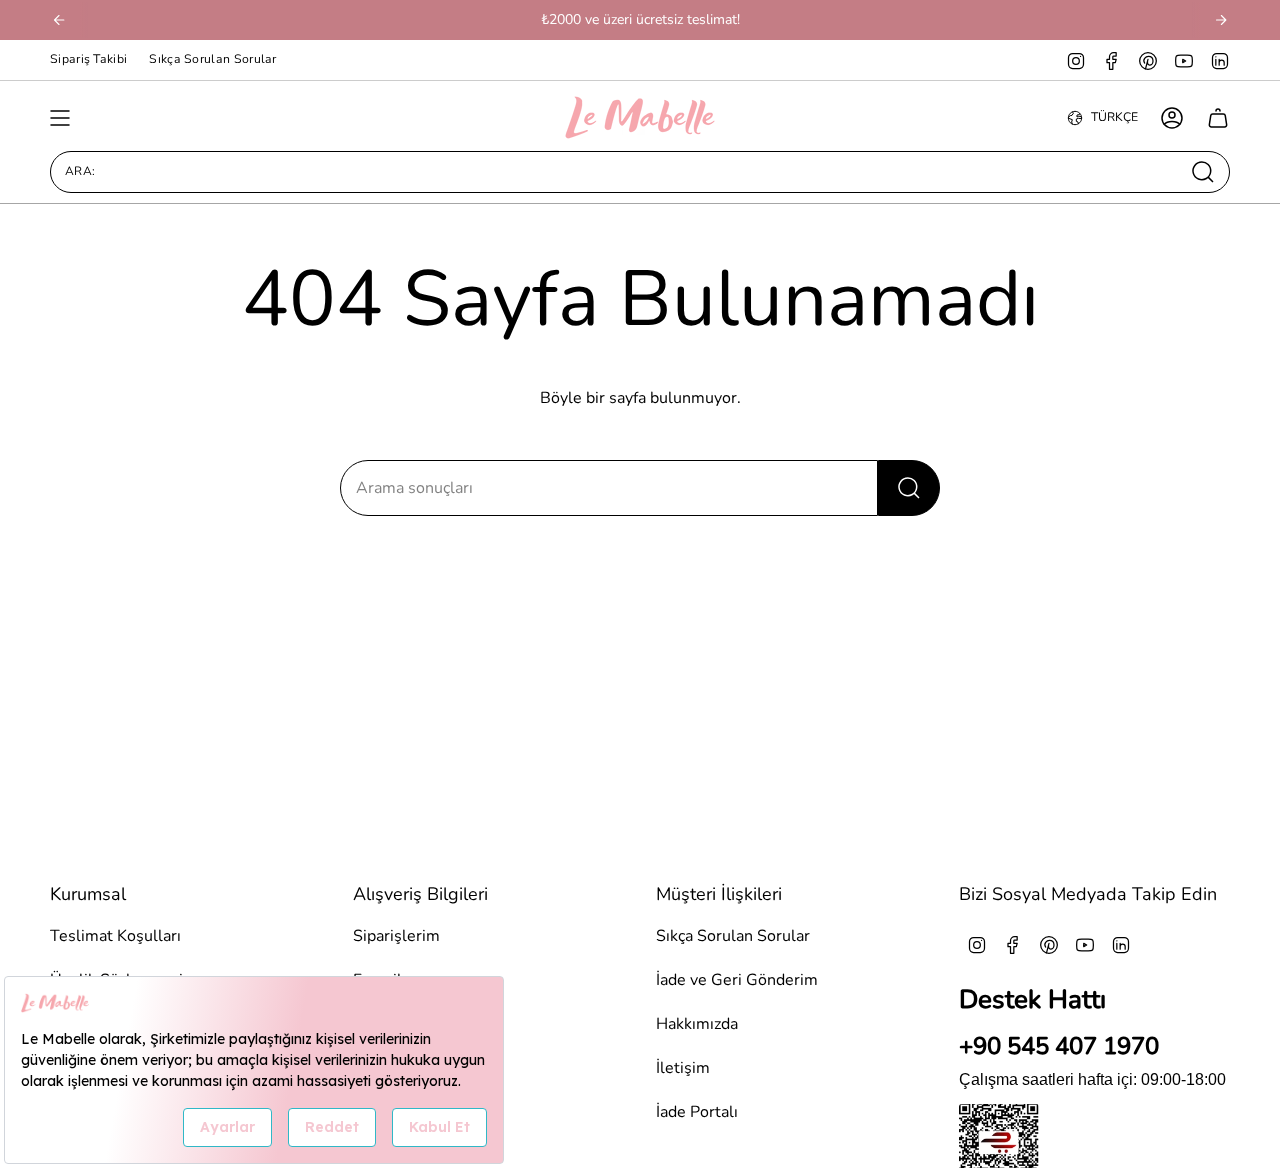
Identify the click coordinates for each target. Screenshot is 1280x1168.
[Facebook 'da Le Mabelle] (1112, 60)
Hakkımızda (697, 1024)
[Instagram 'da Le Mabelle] (1076, 60)
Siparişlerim (396, 936)
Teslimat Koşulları (115, 936)
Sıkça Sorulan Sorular (212, 59)
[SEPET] (1218, 118)
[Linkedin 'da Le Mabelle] (1220, 60)
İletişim (683, 1068)
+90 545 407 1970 (1059, 1046)
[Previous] (59, 20)
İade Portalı (697, 1112)
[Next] (1221, 20)
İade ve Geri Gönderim (737, 980)
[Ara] (909, 488)
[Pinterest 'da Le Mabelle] (1148, 60)
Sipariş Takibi (88, 59)
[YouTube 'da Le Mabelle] (1184, 60)
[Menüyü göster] (60, 118)
